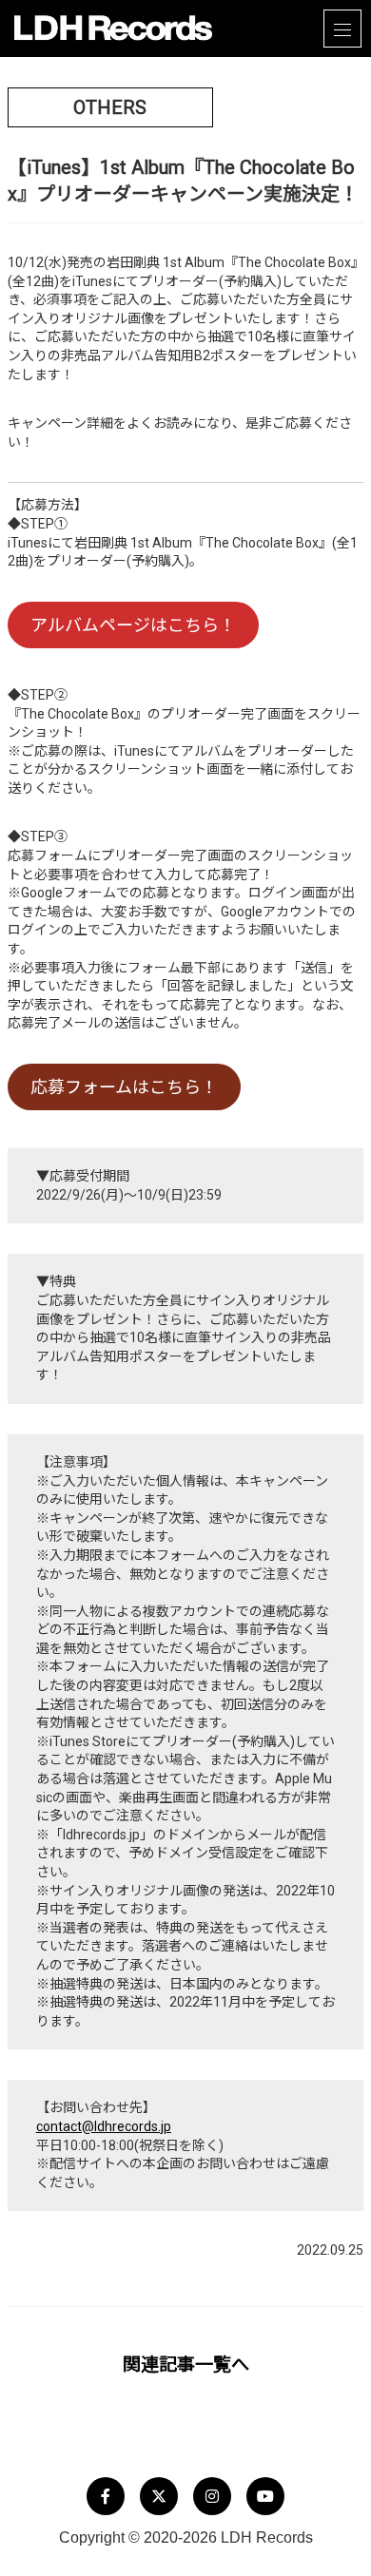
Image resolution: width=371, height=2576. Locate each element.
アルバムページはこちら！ (133, 625)
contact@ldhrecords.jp (104, 2126)
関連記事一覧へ (186, 2365)
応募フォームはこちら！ (124, 1087)
